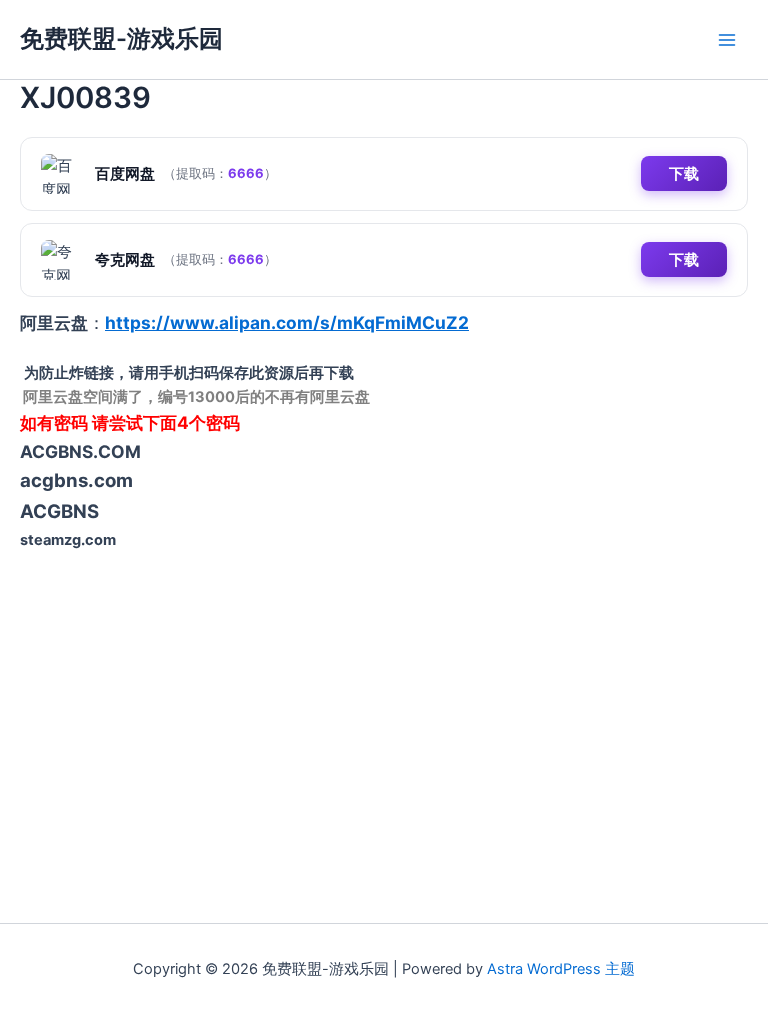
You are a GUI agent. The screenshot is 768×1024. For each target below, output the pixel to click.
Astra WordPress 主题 (561, 969)
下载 (684, 173)
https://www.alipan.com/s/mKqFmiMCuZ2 (287, 322)
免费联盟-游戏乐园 (121, 38)
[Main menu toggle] (727, 40)
